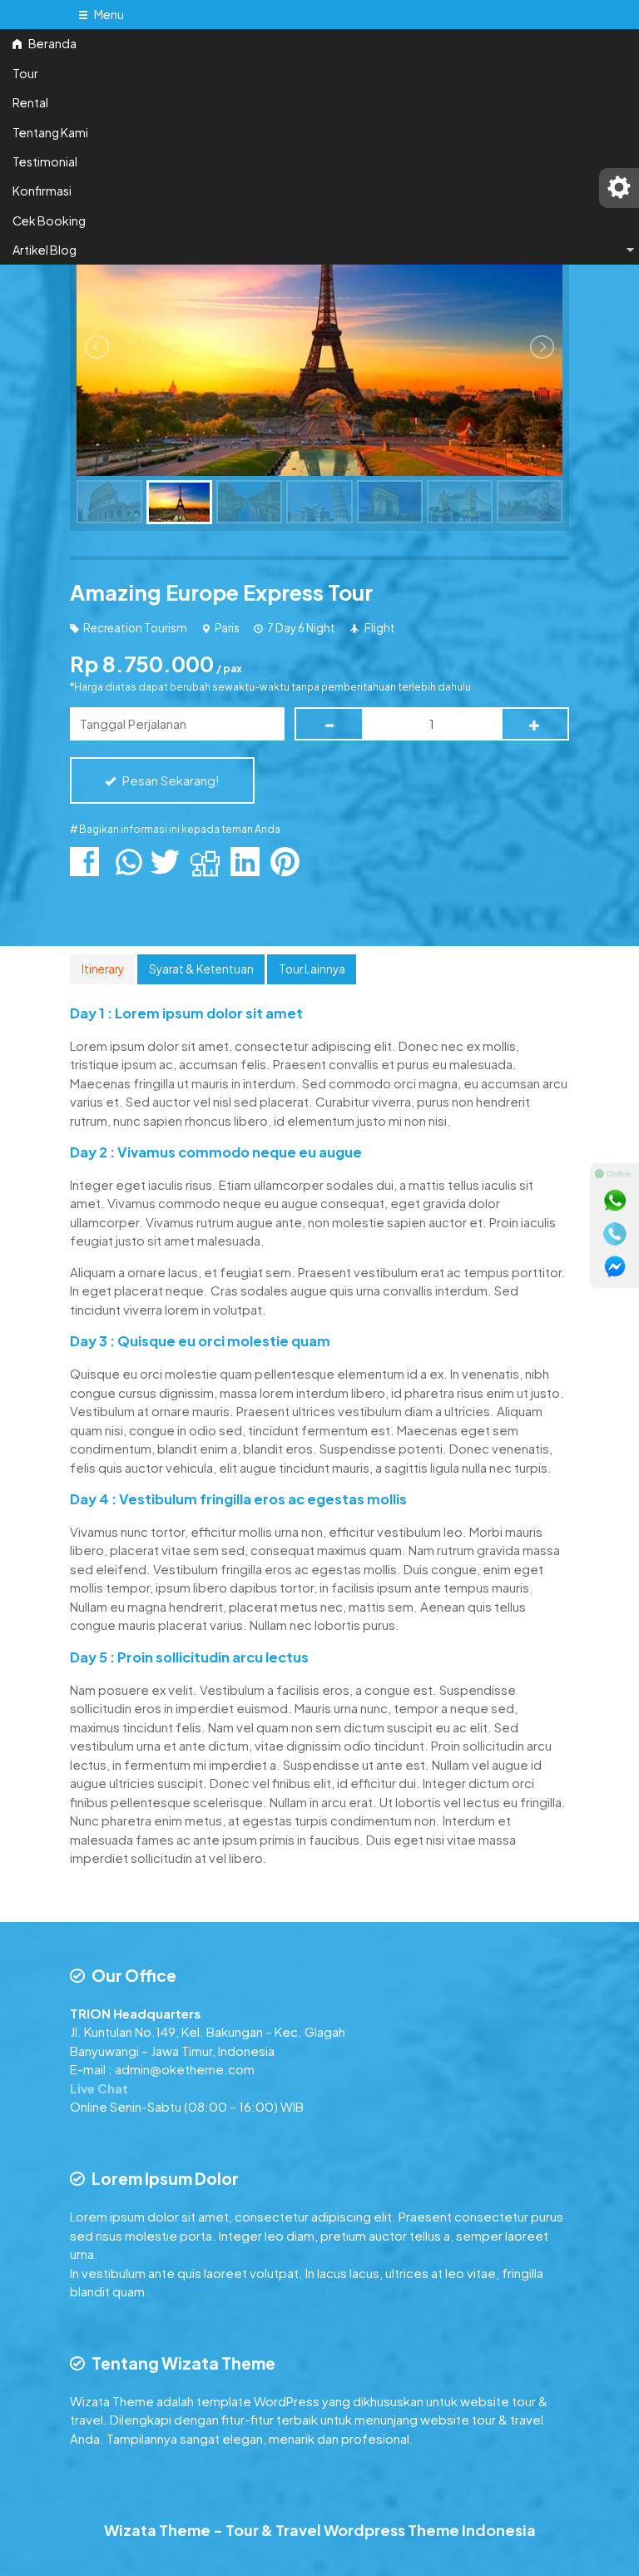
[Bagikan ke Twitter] (169, 869)
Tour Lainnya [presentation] (312, 969)
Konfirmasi (42, 191)
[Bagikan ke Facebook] (89, 869)
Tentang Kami (50, 132)
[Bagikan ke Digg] (209, 869)
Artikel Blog (45, 250)
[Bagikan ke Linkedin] (249, 869)
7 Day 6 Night (301, 628)
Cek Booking (49, 220)
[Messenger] (615, 1267)
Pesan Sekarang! (170, 780)
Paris (227, 628)
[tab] (102, 969)
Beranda (52, 43)
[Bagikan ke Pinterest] (289, 869)
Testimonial (45, 161)
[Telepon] (615, 1234)
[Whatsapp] (615, 1201)
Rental (30, 102)
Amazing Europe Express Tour (221, 592)
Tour (25, 73)
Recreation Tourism (135, 628)
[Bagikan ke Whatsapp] (129, 869)
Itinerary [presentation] (103, 969)
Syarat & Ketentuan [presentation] (201, 969)
